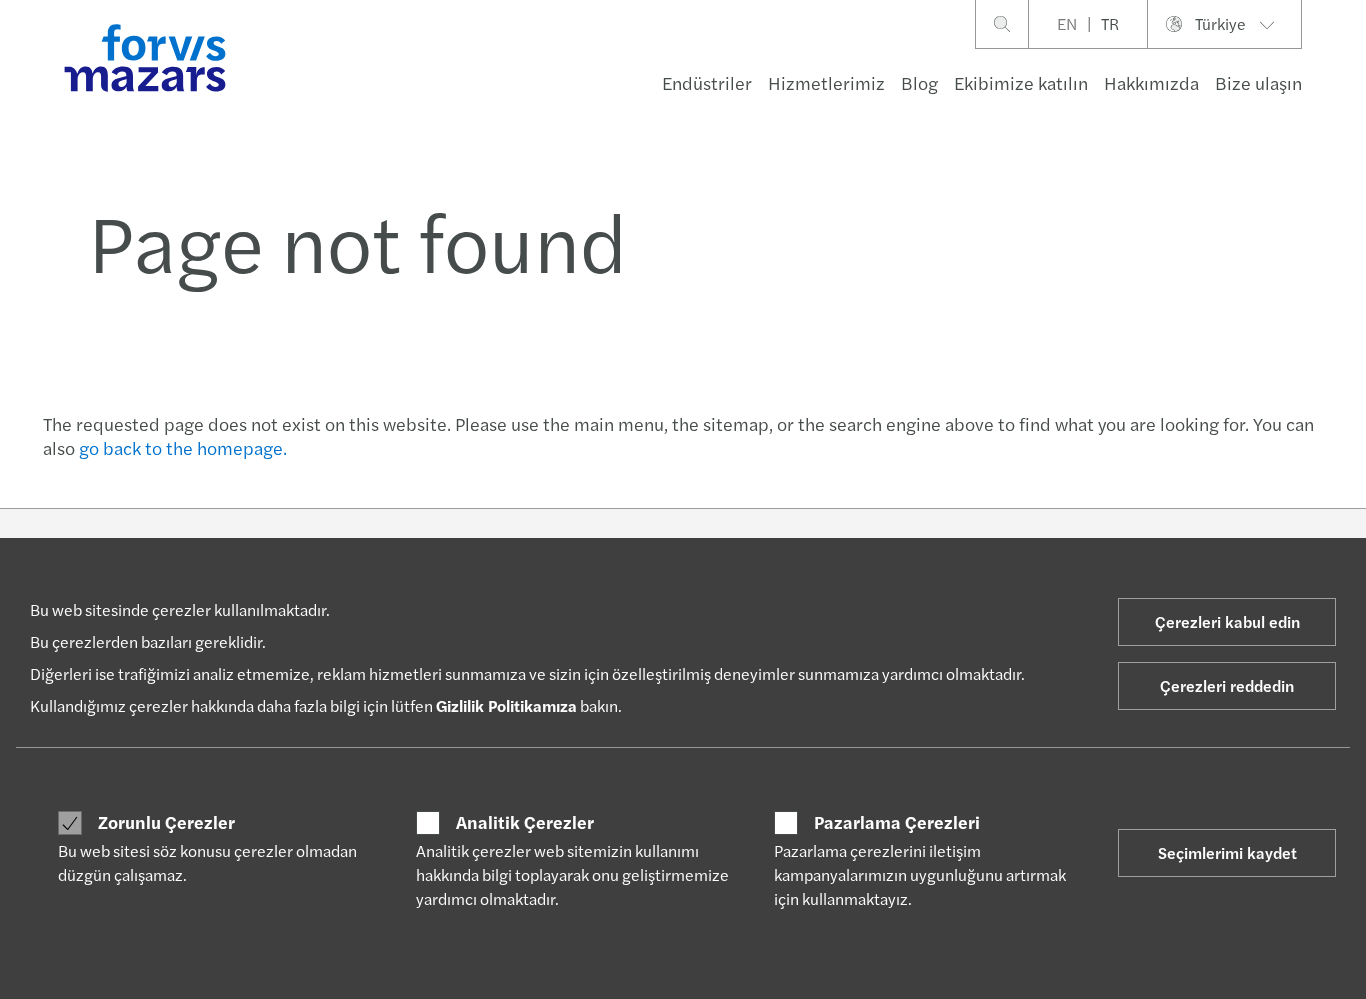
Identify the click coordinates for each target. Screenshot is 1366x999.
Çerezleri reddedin (1227, 685)
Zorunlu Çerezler (166, 822)
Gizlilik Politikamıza (506, 705)
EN (1067, 23)
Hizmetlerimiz (826, 82)
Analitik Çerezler (525, 822)
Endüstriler (707, 82)
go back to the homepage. (183, 447)
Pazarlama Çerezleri (897, 822)
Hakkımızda (1151, 82)
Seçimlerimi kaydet (1227, 852)
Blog (919, 82)
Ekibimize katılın (1021, 82)
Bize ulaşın (1258, 82)
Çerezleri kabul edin (1227, 621)
